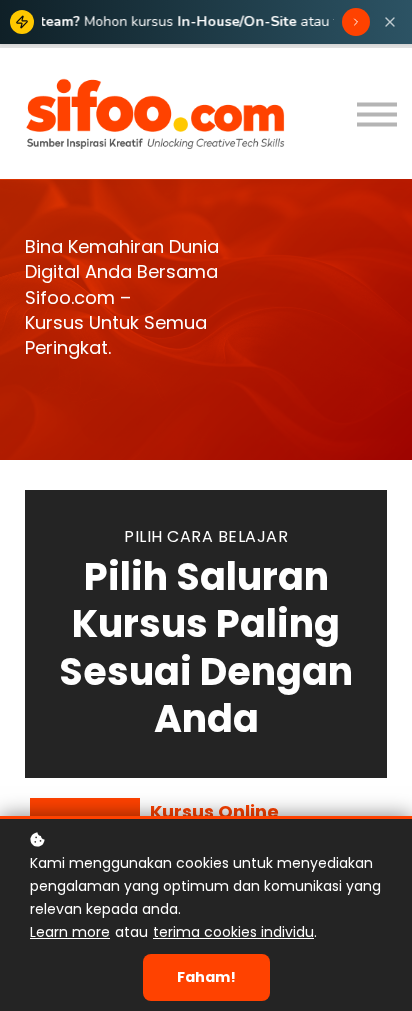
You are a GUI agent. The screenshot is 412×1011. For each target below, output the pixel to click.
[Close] (390, 22)
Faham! (206, 977)
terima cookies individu (233, 932)
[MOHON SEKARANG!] (356, 22)
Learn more (70, 932)
